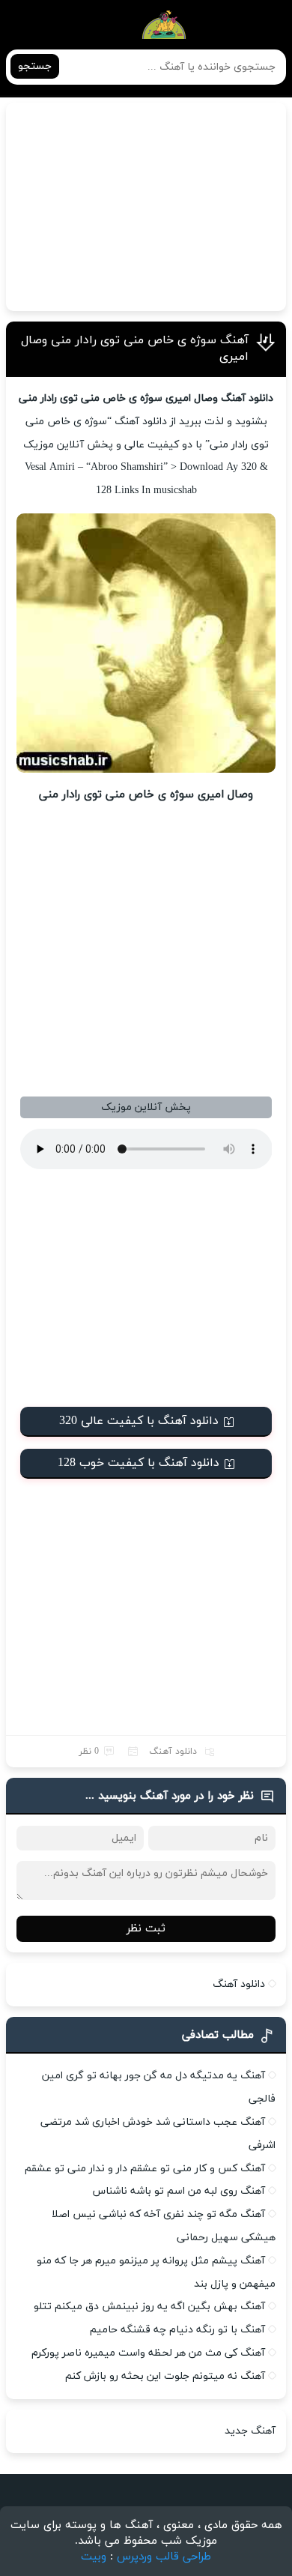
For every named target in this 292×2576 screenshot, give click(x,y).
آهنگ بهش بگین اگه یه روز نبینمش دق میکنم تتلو (149, 2307)
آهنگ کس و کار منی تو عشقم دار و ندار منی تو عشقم (145, 2169)
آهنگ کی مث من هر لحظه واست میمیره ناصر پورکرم (148, 2353)
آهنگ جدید (250, 2431)
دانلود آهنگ (173, 1752)
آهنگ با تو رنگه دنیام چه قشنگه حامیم (177, 2330)
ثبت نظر (146, 1929)
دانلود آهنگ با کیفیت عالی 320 (139, 1421)
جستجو (35, 66)
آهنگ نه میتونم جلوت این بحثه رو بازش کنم (165, 2376)
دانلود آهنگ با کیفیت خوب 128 (139, 1463)
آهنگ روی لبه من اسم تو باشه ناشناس (179, 2191)
